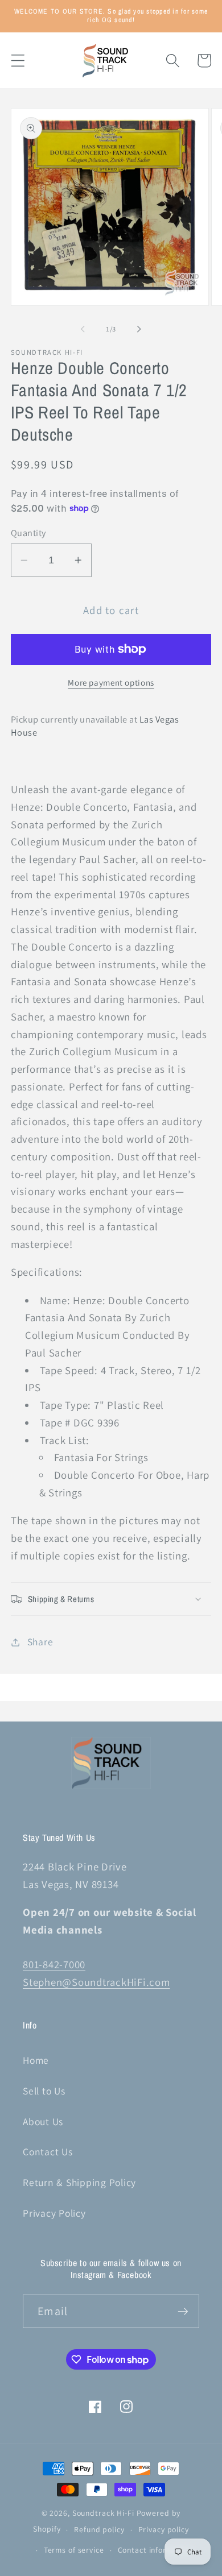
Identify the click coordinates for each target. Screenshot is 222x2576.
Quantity (28, 533)
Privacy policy (164, 2529)
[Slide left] (83, 329)
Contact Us (48, 2152)
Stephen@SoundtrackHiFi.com (96, 1982)
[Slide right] (139, 329)
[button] (18, 61)
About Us (43, 2121)
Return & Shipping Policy (79, 2182)
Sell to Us (44, 2091)
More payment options (111, 683)
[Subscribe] (183, 2311)
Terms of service (74, 2550)
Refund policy (99, 2529)
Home (36, 2060)
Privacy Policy (54, 2213)
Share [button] (40, 1642)
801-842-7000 (54, 1964)
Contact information (155, 2550)
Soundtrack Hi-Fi (103, 2513)
